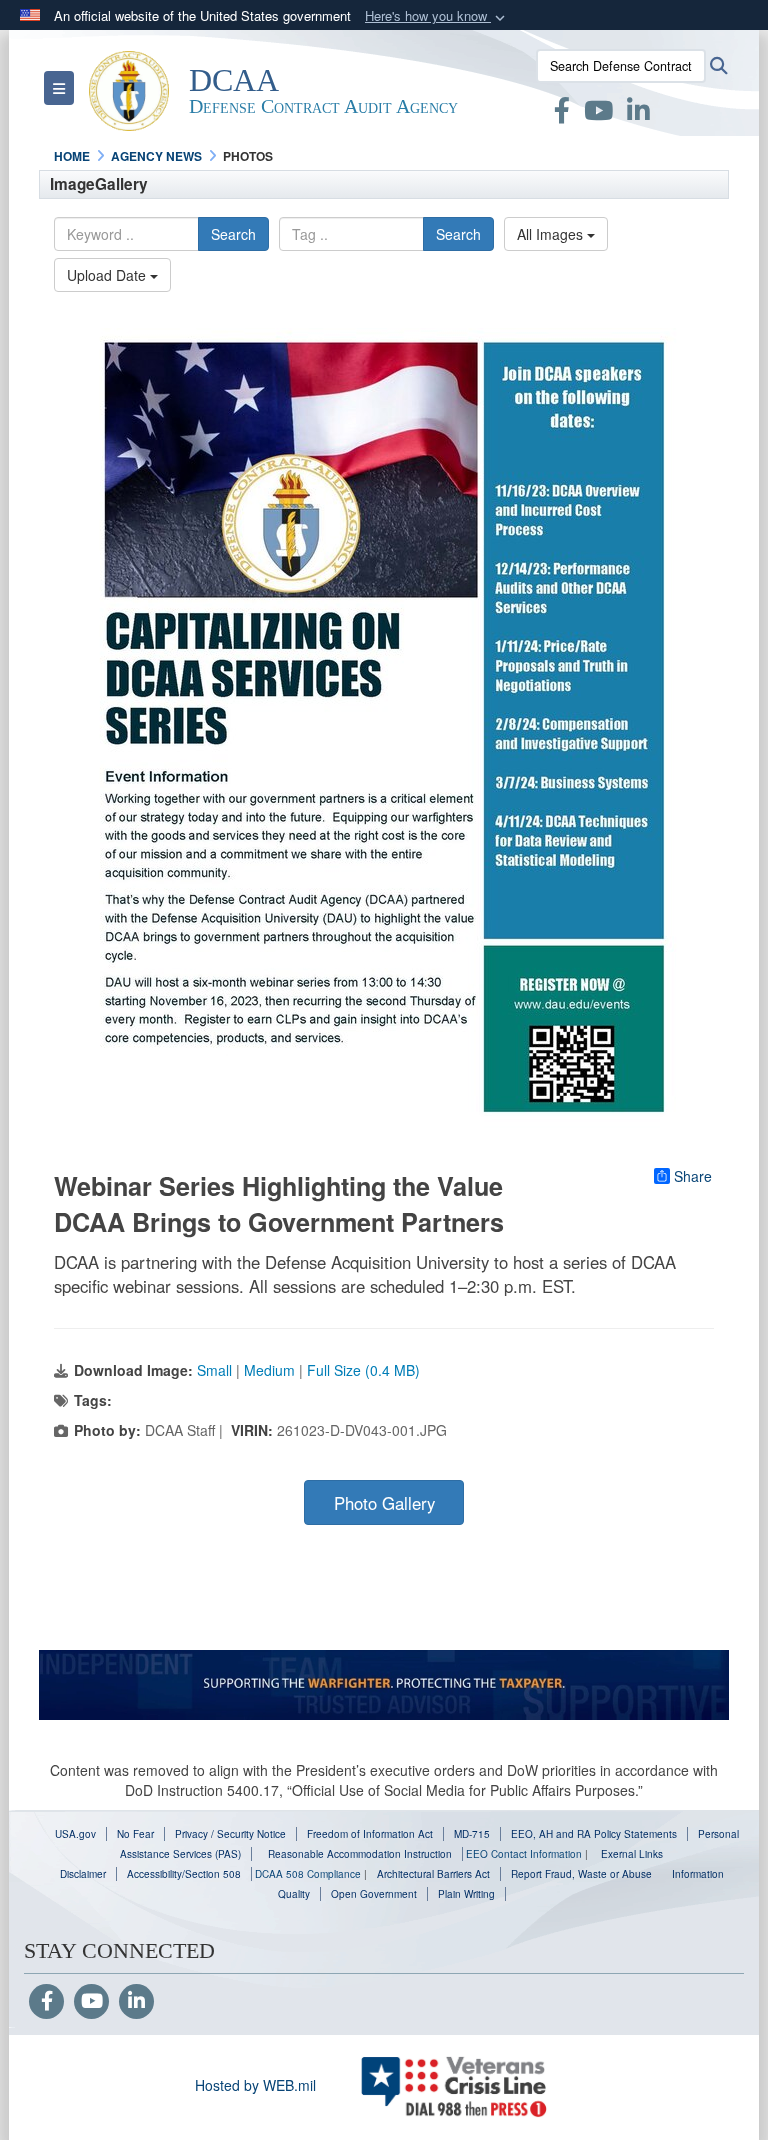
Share (693, 1176)
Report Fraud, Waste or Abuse (581, 1874)
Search (233, 234)
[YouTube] (91, 2002)
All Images (552, 234)
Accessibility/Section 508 (184, 1874)
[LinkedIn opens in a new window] (638, 114)
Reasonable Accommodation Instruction (358, 1854)
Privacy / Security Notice (230, 1834)
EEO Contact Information (524, 1854)
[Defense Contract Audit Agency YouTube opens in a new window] (598, 114)
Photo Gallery (384, 1503)
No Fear (135, 1834)
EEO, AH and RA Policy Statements (594, 1834)
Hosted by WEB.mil (255, 2085)
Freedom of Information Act (370, 1834)
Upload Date (108, 275)
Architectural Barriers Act (433, 1874)
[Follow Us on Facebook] (46, 2002)
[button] (437, 16)
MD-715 (472, 1834)
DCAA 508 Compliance (308, 1874)
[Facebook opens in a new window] (562, 114)
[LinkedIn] (136, 2002)
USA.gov (75, 1834)
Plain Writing (466, 1894)
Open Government (374, 1894)
